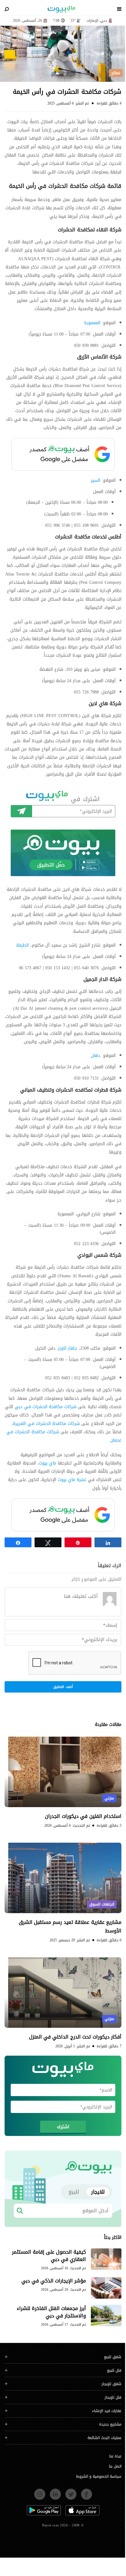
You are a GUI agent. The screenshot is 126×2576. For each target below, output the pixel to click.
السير (96, 480)
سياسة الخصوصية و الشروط (99, 2476)
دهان (96, 1056)
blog (61, 9)
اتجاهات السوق (102, 1904)
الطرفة (22, 945)
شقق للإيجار (111, 2384)
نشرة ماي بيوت (72, 1480)
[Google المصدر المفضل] (63, 454)
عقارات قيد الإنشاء (107, 2411)
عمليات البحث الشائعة (104, 2438)
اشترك (21, 811)
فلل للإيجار (113, 2397)
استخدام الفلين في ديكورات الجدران (83, 1816)
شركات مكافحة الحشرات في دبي (46, 1407)
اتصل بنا (115, 2466)
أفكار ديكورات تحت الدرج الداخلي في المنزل (75, 2037)
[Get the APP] (63, 853)
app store (82, 2508)
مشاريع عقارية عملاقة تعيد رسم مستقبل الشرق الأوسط (70, 1926)
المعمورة (92, 323)
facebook (87, 2492)
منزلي (109, 1798)
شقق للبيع (113, 2357)
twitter (71, 2492)
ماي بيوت (48, 1463)
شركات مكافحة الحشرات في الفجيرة (46, 1424)
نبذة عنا (115, 2456)
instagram (40, 2492)
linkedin (55, 2492)
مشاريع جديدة (110, 2424)
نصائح (116, 73)
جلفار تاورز (68, 1348)
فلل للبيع (114, 2371)
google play (44, 2508)
